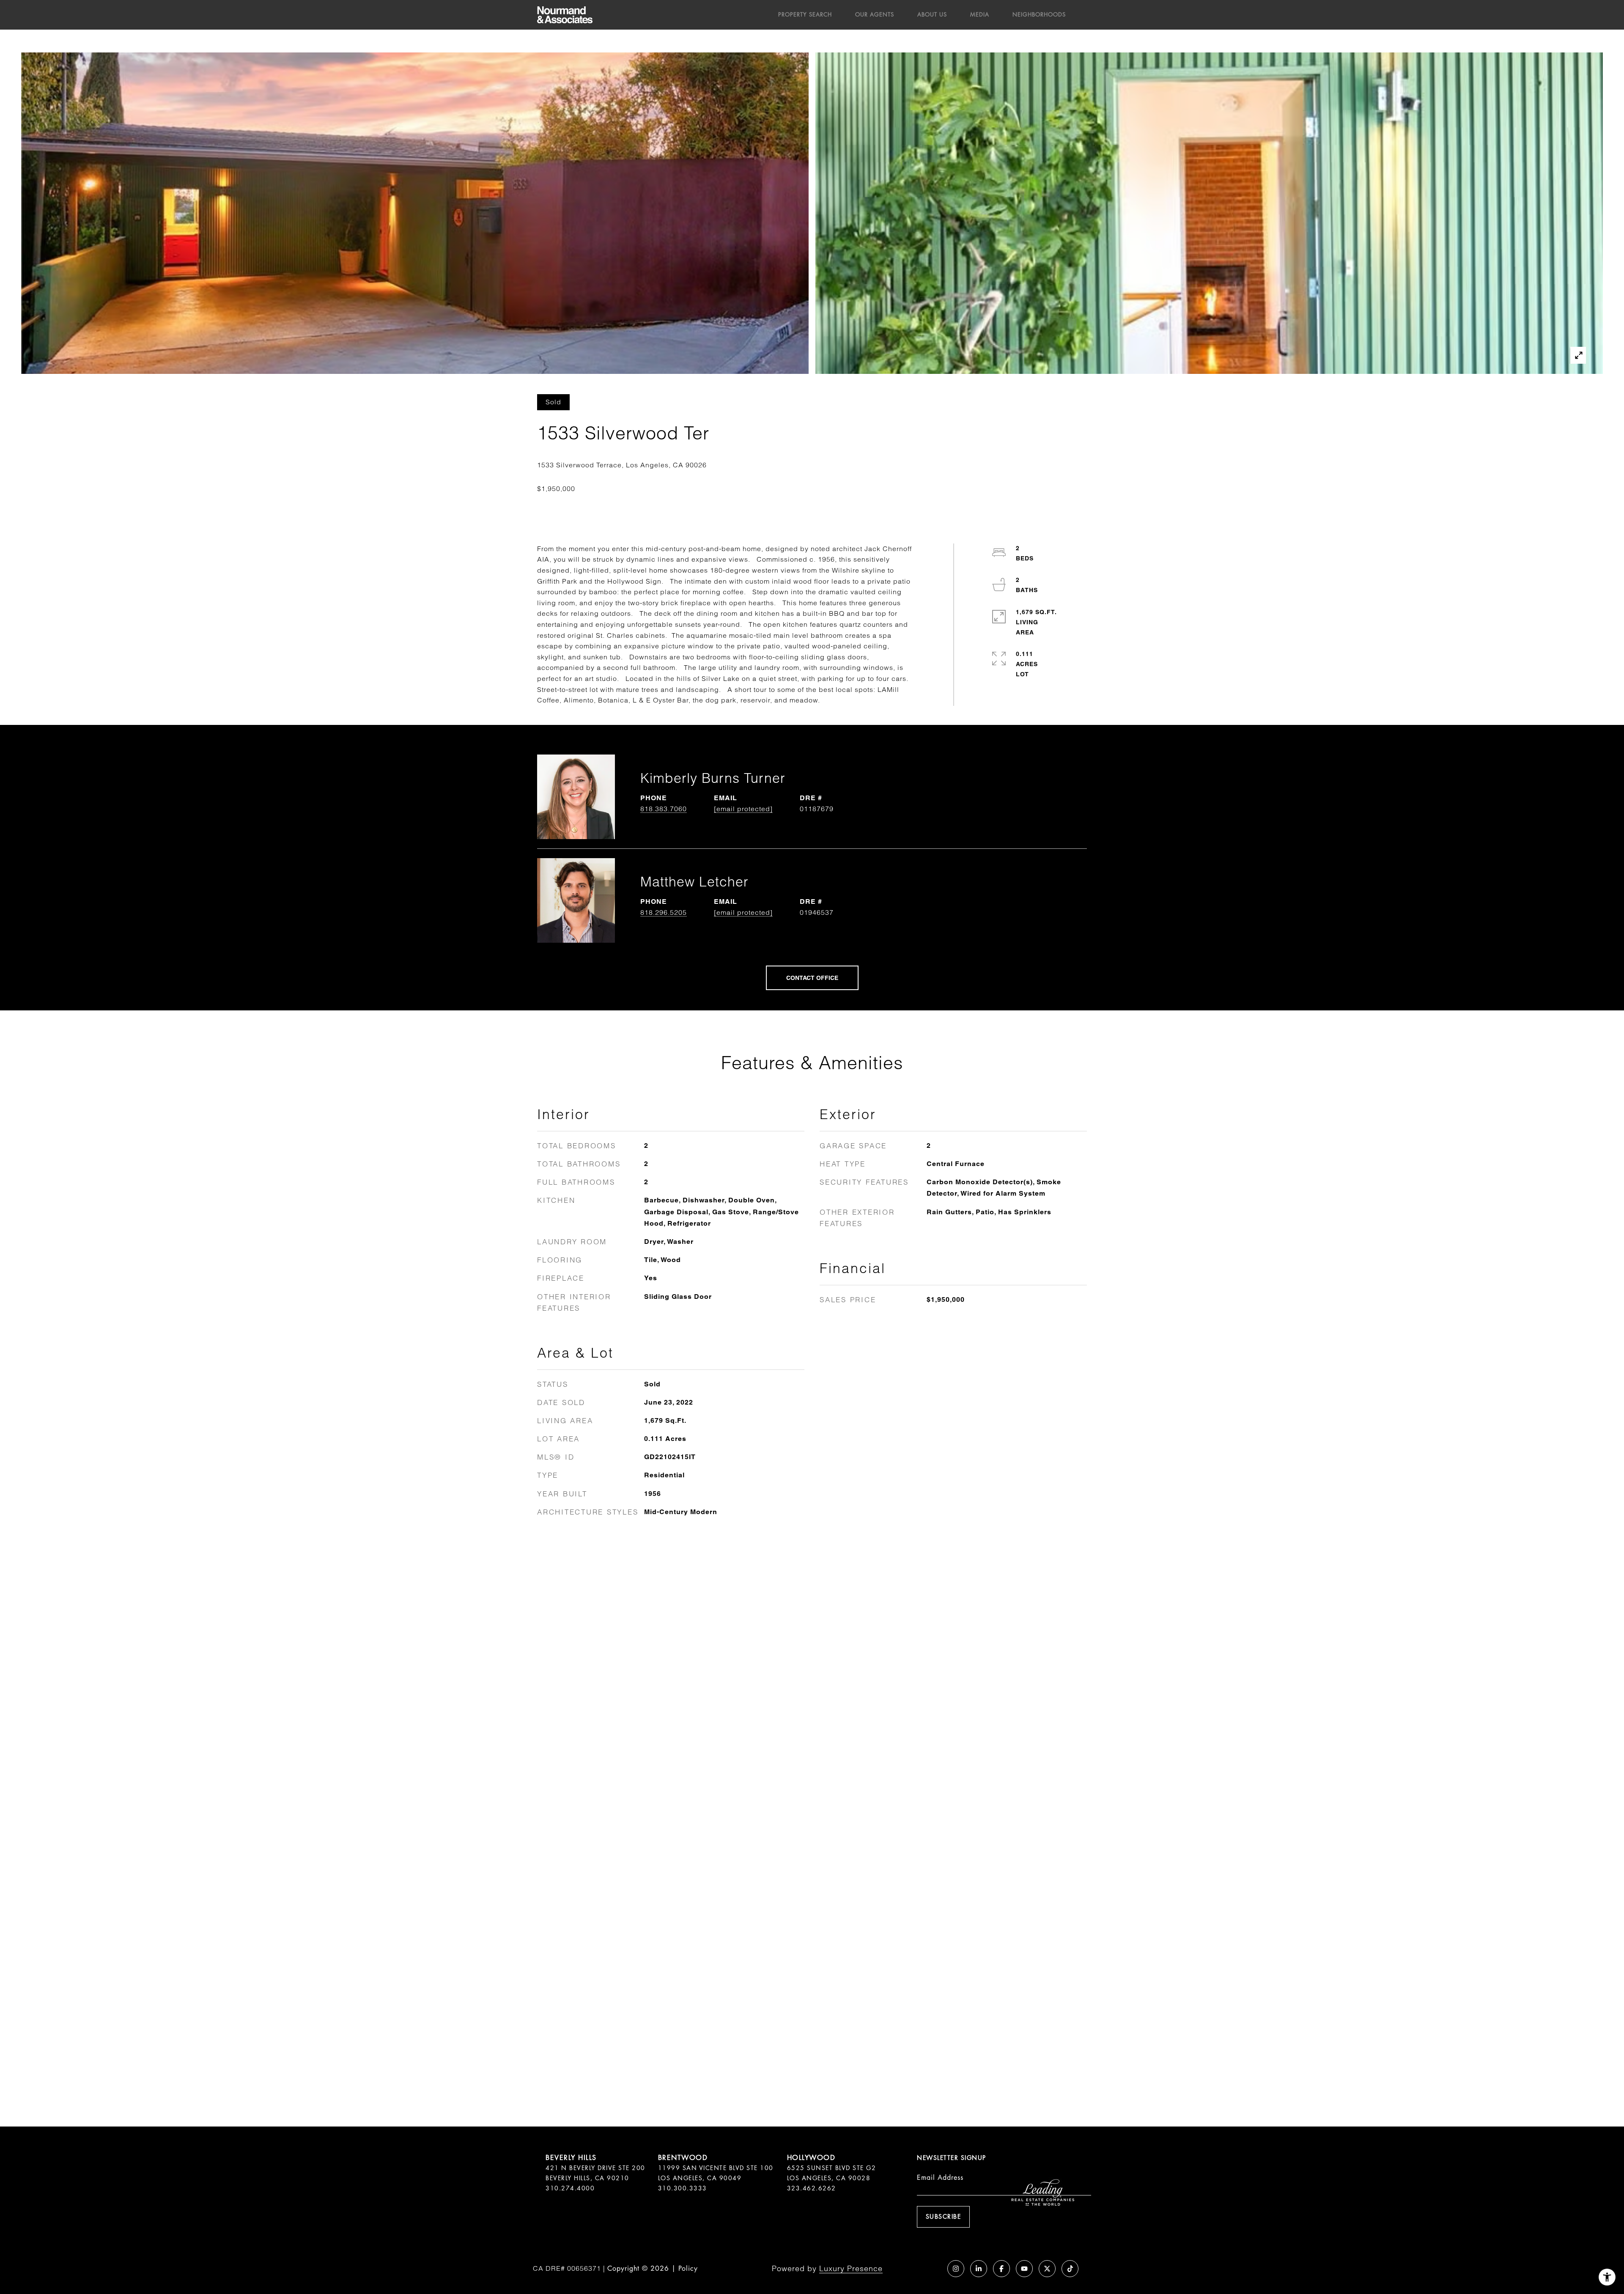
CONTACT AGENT (812, 978)
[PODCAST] (933, 2269)
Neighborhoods (1039, 15)
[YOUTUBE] (1024, 2269)
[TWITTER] (1047, 2269)
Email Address (940, 2177)
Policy (688, 2268)
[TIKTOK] (1070, 2269)
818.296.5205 (664, 912)
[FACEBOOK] (1001, 2269)
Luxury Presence (851, 2268)
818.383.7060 (664, 809)
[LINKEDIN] (979, 2269)
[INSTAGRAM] (956, 2269)
